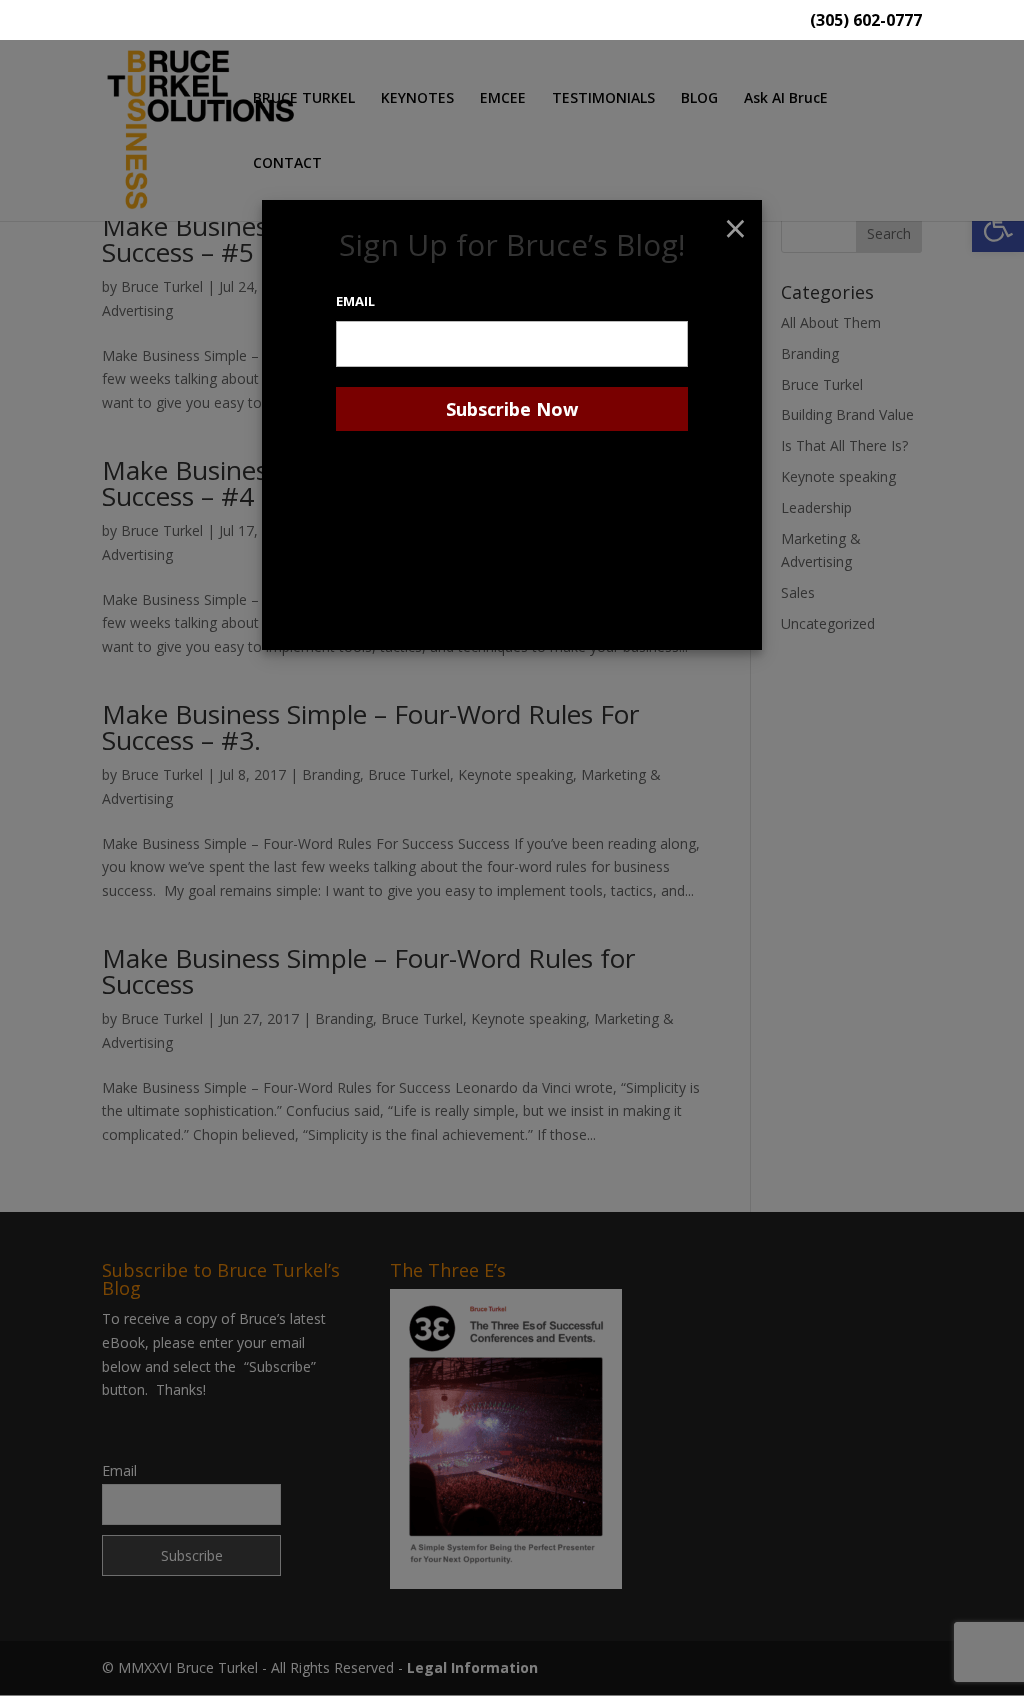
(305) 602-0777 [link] (866, 21)
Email (355, 301)
